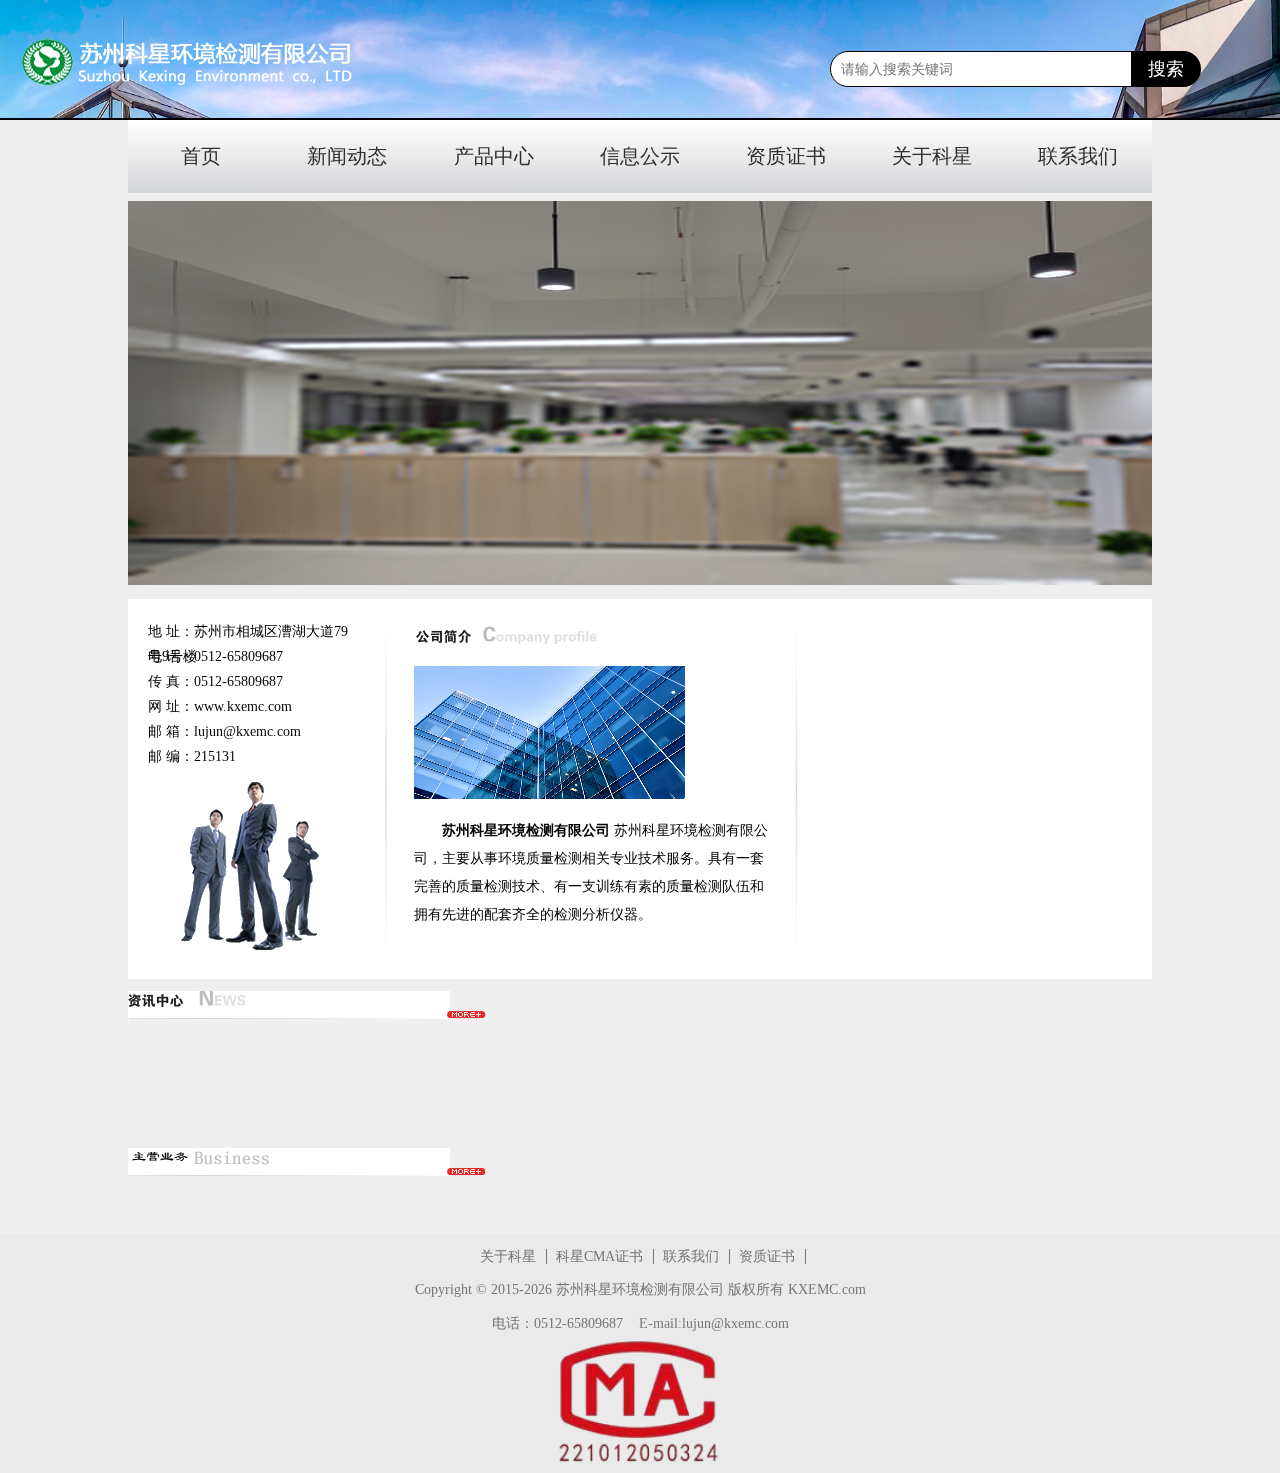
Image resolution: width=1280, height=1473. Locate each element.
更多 (466, 1014)
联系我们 (1078, 156)
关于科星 (932, 156)
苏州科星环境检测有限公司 (640, 1289)
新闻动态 (347, 156)
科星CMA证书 (599, 1256)
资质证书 (786, 156)
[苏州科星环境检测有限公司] (140, 63)
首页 (201, 156)
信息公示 (640, 156)
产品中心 (494, 156)
